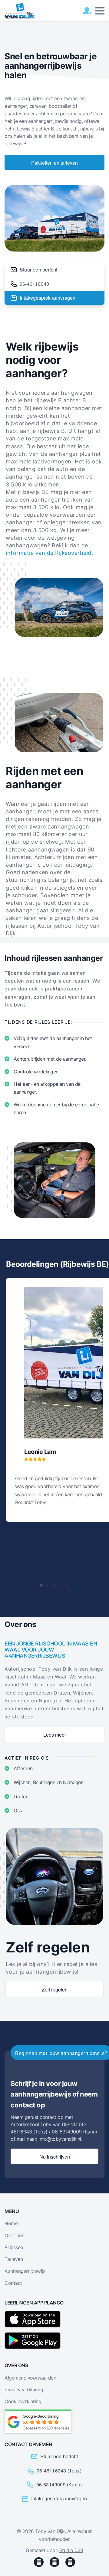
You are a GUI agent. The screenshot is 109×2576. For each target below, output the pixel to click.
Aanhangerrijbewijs (25, 2271)
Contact (13, 2283)
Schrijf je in (87, 11)
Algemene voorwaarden (30, 2378)
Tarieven (14, 2259)
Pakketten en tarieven (54, 163)
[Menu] (100, 11)
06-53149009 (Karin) (59, 2484)
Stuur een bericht (38, 270)
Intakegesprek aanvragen (48, 298)
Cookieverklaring (23, 2401)
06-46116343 (34, 284)
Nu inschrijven (55, 2157)
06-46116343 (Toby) (59, 2471)
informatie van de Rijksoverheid (49, 553)
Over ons (14, 2235)
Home (11, 2223)
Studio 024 (71, 2550)
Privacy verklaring (24, 2390)
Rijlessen (14, 2247)
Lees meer (55, 1735)
